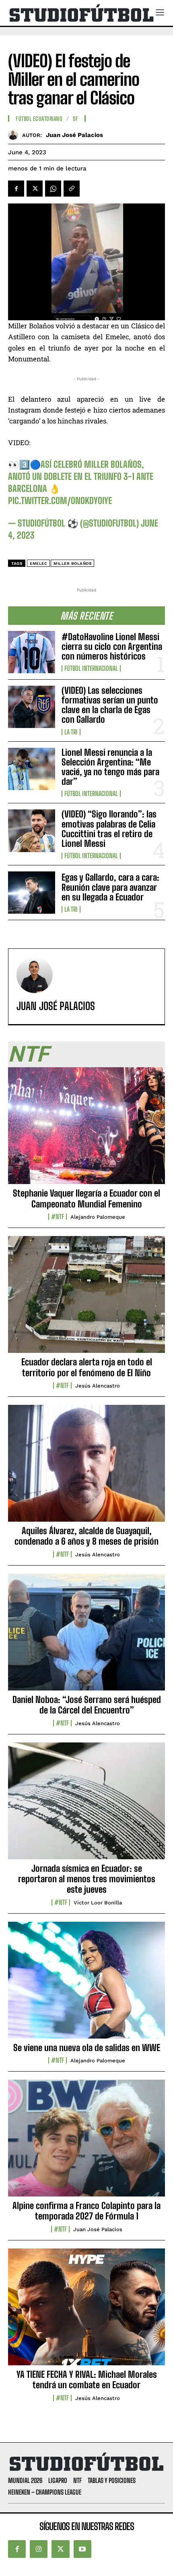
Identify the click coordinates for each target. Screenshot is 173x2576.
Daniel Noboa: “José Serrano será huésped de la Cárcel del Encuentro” (87, 1705)
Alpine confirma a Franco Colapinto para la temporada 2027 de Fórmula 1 (86, 2211)
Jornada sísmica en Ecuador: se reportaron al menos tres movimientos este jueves (87, 1879)
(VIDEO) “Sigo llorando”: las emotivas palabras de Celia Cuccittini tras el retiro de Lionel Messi (109, 829)
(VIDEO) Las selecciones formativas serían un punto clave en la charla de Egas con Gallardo (110, 705)
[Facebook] (16, 189)
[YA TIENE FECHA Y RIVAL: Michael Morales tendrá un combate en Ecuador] (86, 2311)
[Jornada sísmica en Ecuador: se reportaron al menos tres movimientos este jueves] (86, 1805)
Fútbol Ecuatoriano (39, 119)
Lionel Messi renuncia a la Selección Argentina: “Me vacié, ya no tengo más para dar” (110, 767)
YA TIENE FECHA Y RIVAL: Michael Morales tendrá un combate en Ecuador (87, 2380)
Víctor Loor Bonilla (98, 1903)
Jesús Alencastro (98, 1386)
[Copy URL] (72, 189)
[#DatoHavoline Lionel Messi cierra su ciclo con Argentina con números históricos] (32, 652)
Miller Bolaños (72, 563)
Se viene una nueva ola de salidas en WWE (87, 2048)
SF (75, 119)
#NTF (58, 1217)
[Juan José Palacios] (15, 135)
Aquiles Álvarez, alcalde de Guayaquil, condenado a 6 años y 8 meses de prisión (86, 1536)
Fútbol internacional (91, 668)
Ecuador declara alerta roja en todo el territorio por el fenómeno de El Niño (87, 1367)
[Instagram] (39, 2549)
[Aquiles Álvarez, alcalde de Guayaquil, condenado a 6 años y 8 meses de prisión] (86, 1468)
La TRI (71, 732)
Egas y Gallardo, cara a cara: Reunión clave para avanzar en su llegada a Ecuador (110, 887)
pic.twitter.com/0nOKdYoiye (60, 501)
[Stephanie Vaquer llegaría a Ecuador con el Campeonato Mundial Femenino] (86, 1130)
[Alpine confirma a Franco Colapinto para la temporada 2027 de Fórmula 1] (86, 2143)
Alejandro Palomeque (98, 1217)
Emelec (38, 563)
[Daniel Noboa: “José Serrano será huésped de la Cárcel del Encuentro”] (86, 1636)
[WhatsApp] (53, 189)
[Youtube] (82, 2549)
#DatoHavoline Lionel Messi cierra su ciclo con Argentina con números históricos (112, 646)
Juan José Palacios (74, 135)
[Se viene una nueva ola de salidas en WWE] (86, 1985)
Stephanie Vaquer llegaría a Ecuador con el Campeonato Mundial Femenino (86, 1198)
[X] (35, 189)
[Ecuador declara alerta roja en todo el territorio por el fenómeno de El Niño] (86, 1299)
